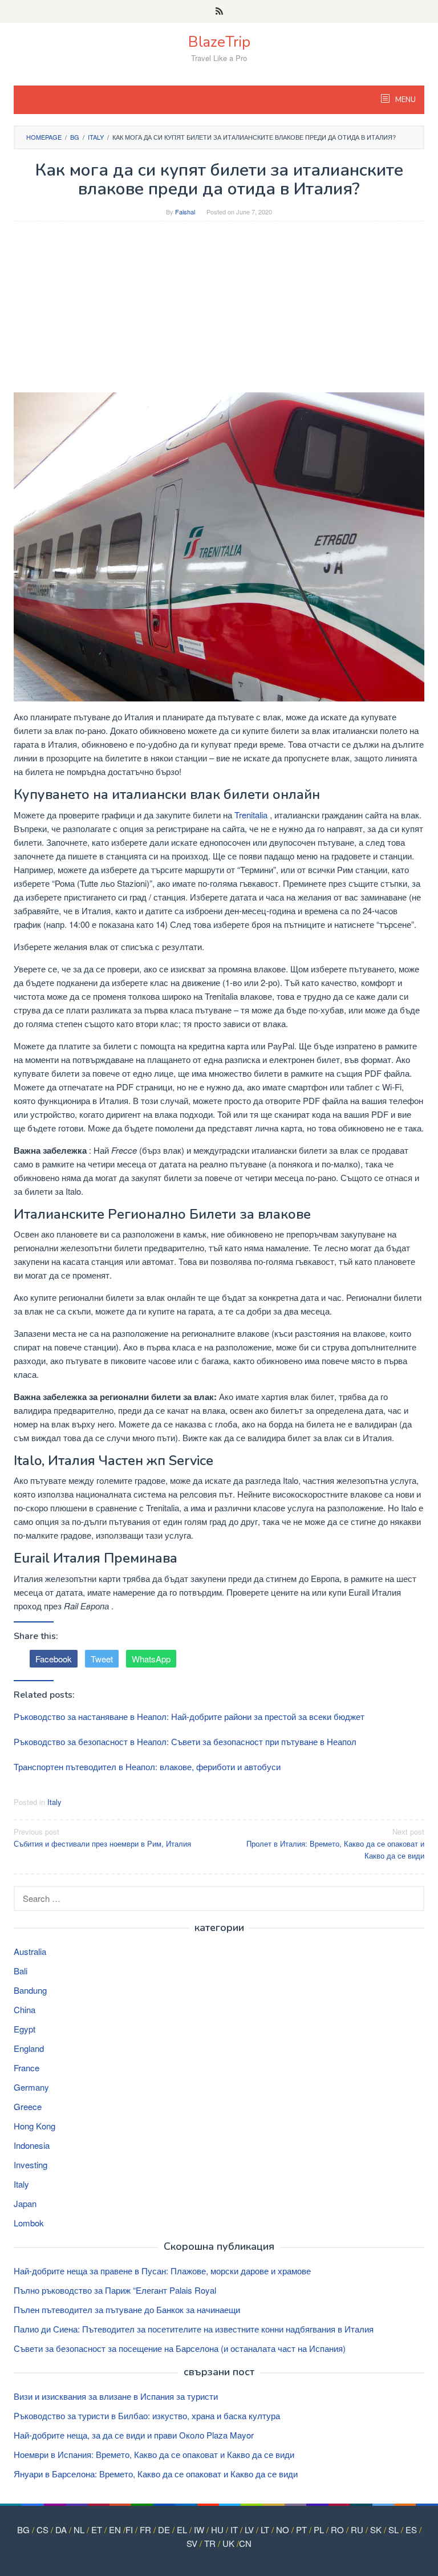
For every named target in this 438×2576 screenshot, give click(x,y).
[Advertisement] (219, 313)
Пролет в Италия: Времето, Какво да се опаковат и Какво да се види (335, 1843)
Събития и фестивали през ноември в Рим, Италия (102, 1837)
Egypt (25, 2029)
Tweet (102, 1659)
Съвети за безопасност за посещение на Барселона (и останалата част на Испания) (180, 2348)
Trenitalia (251, 815)
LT (265, 2530)
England (29, 2048)
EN (115, 2530)
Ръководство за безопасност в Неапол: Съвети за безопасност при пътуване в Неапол (185, 1741)
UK (228, 2543)
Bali (21, 1971)
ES (411, 2530)
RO (337, 2530)
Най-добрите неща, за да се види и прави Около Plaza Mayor (134, 2435)
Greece (28, 2106)
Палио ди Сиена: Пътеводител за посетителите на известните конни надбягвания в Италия (194, 2329)
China (25, 2009)
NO (283, 2530)
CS (42, 2530)
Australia (30, 1951)
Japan (25, 2203)
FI (129, 2530)
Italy (54, 1802)
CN (245, 2543)
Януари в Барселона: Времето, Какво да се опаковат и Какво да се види (156, 2474)
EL (182, 2530)
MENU (405, 100)
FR (145, 2530)
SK (376, 2530)
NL (79, 2530)
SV (192, 2543)
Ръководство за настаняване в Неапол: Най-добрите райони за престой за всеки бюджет (189, 1716)
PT (301, 2530)
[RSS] (219, 11)
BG (23, 2530)
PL (319, 2530)
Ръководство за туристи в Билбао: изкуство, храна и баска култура (147, 2415)
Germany (31, 2087)
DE (164, 2530)
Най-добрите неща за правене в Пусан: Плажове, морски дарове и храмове (162, 2271)
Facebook (54, 1659)
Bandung (30, 1990)
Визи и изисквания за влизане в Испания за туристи (116, 2396)
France (27, 2068)
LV (249, 2530)
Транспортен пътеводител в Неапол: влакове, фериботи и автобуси (147, 1766)
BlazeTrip (219, 42)
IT (234, 2530)
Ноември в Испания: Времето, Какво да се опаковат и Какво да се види (154, 2454)
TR (210, 2543)
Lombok (29, 2223)
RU (357, 2530)
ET (97, 2530)
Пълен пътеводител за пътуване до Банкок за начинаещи (127, 2309)
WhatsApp (151, 1659)
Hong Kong (35, 2126)
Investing (31, 2165)
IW (199, 2530)
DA (61, 2530)
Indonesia (32, 2145)
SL (394, 2530)
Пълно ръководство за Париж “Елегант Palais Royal (115, 2290)
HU (217, 2530)
